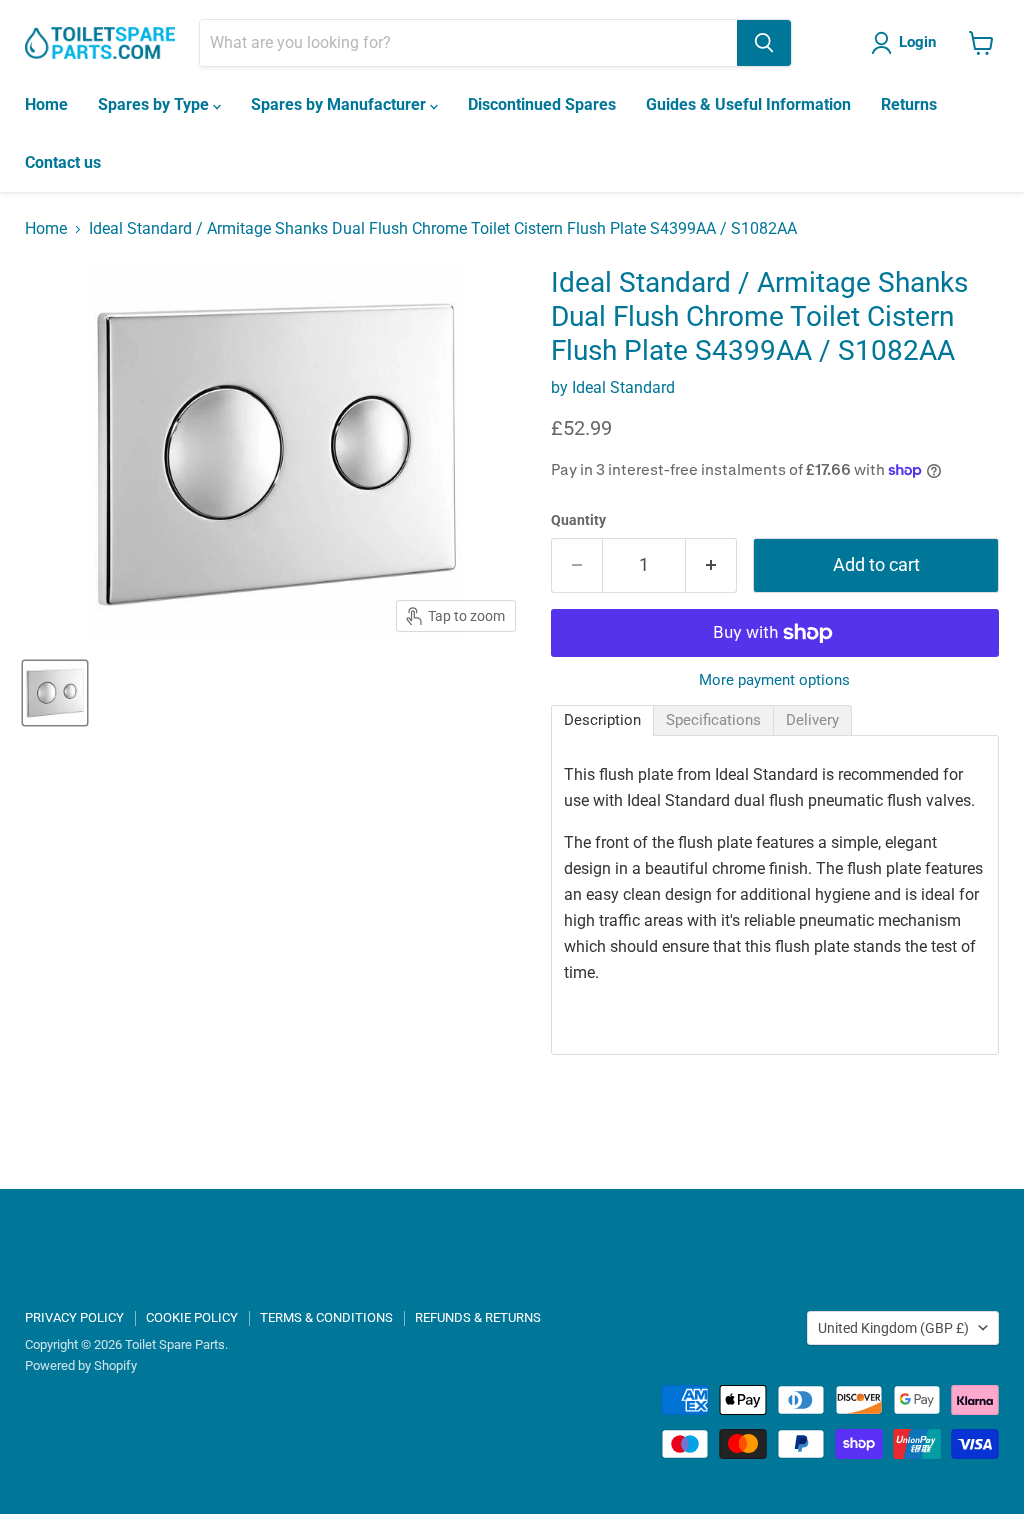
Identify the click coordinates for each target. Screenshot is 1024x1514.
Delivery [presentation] (812, 720)
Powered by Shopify (81, 1365)
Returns (909, 104)
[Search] (764, 43)
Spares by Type (155, 104)
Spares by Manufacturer (340, 104)
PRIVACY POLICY (74, 1317)
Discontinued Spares (542, 104)
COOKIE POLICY (192, 1317)
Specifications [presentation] (713, 720)
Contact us (63, 162)
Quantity (578, 520)
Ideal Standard (623, 387)
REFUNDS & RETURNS (478, 1317)
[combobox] (468, 43)
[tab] (602, 720)
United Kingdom (893, 1328)
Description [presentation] (602, 720)
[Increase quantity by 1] (711, 565)
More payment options (774, 680)
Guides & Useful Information (748, 104)
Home (46, 104)
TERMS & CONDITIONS (326, 1317)
